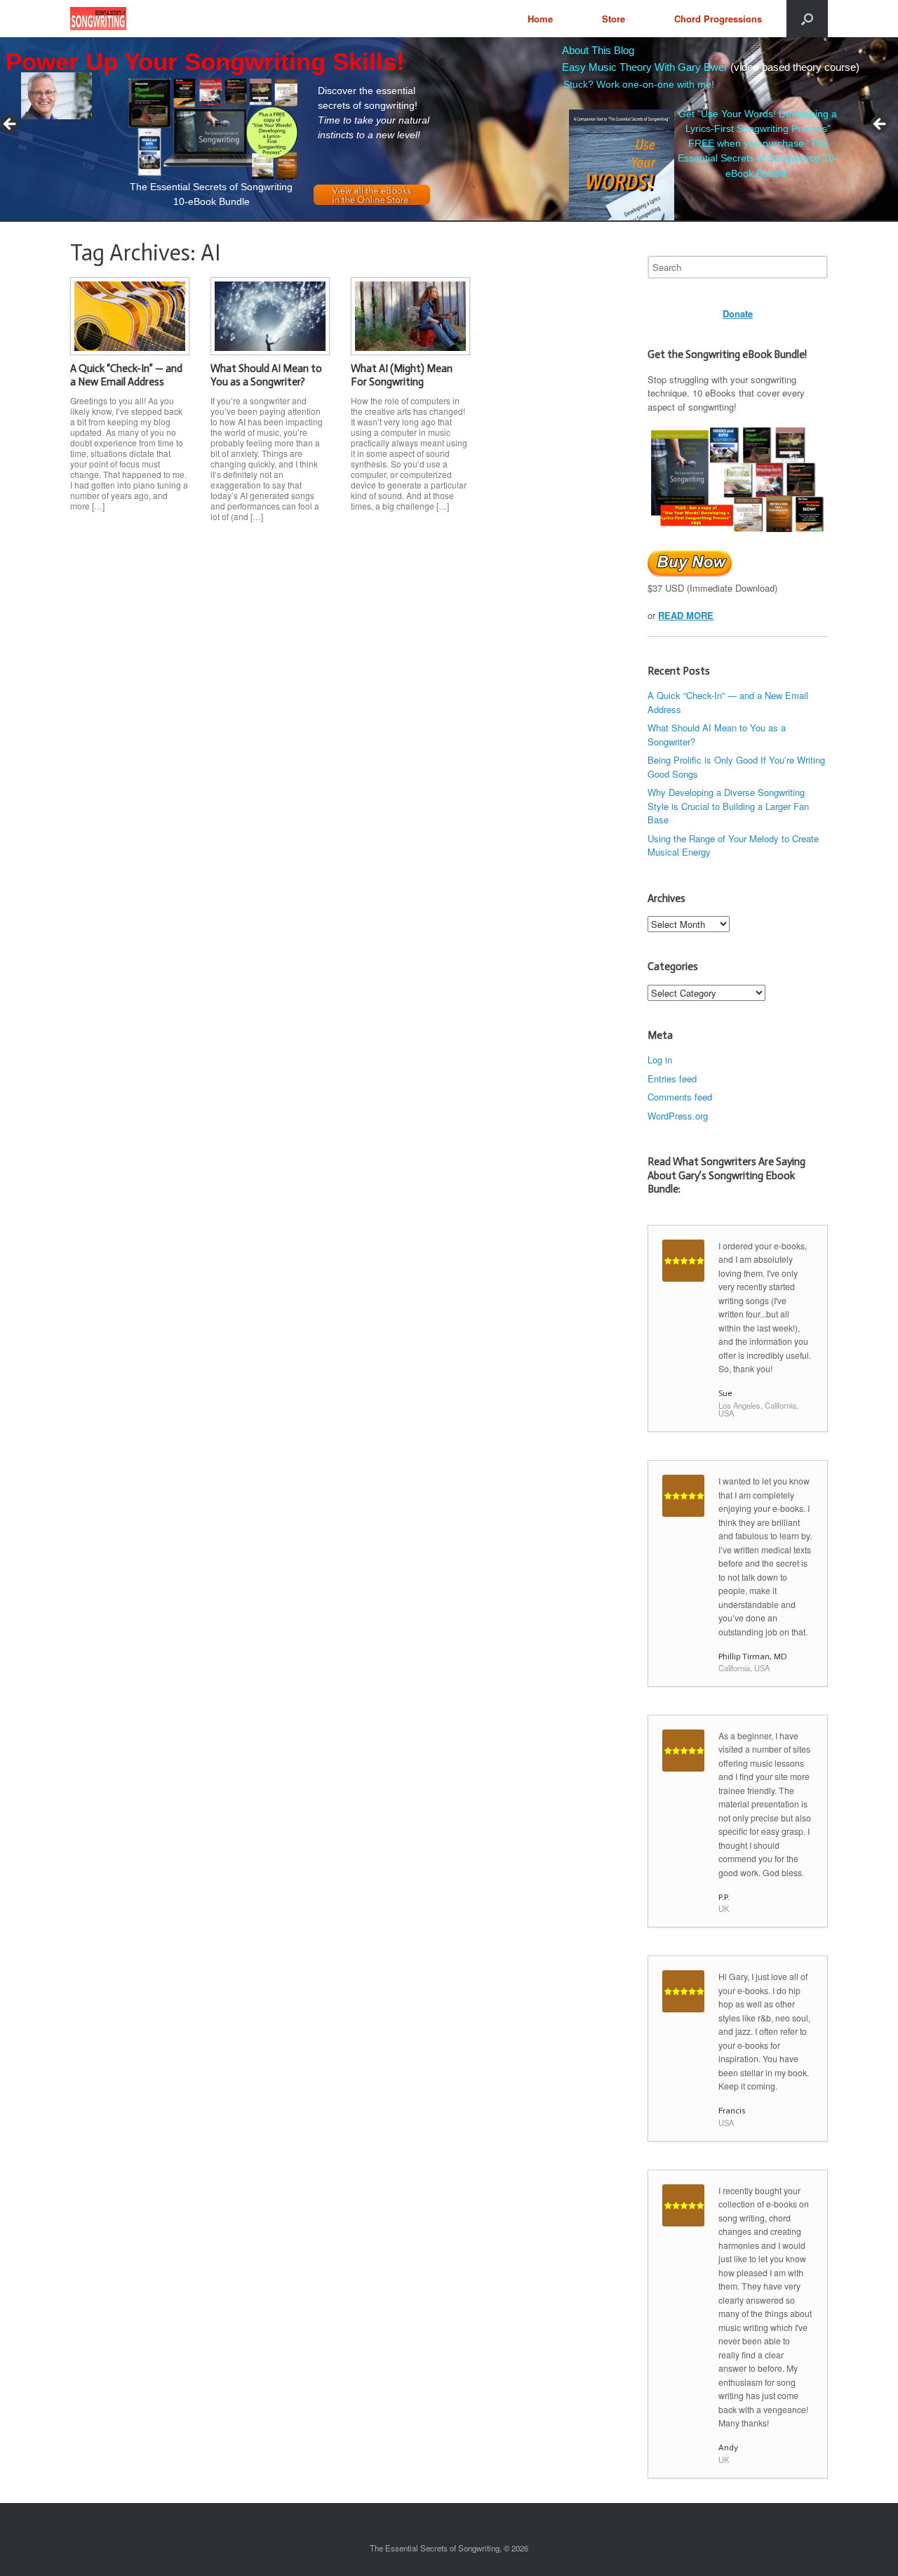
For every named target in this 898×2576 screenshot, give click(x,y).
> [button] (880, 125)
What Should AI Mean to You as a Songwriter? (266, 376)
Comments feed (680, 1097)
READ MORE (686, 615)
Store (614, 19)
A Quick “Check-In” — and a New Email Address (126, 376)
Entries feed (672, 1078)
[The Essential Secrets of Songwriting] (98, 19)
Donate (738, 313)
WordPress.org (678, 1116)
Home (540, 19)
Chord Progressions (718, 19)
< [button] (11, 125)
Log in (660, 1060)
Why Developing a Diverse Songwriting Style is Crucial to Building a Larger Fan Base (728, 806)
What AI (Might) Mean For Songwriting (402, 376)
